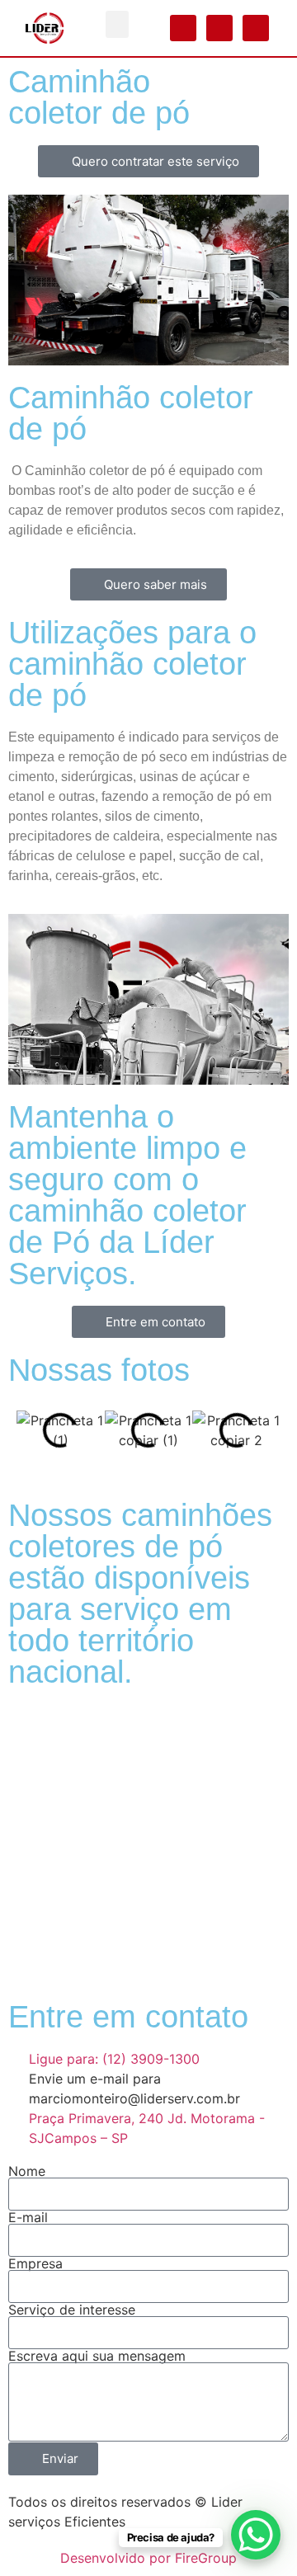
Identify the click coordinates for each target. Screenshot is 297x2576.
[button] (117, 24)
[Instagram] (219, 28)
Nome (27, 2171)
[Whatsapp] (183, 28)
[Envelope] (256, 28)
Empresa (35, 2263)
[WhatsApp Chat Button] (256, 2535)
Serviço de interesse (72, 2310)
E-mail (28, 2217)
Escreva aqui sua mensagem (97, 2356)
